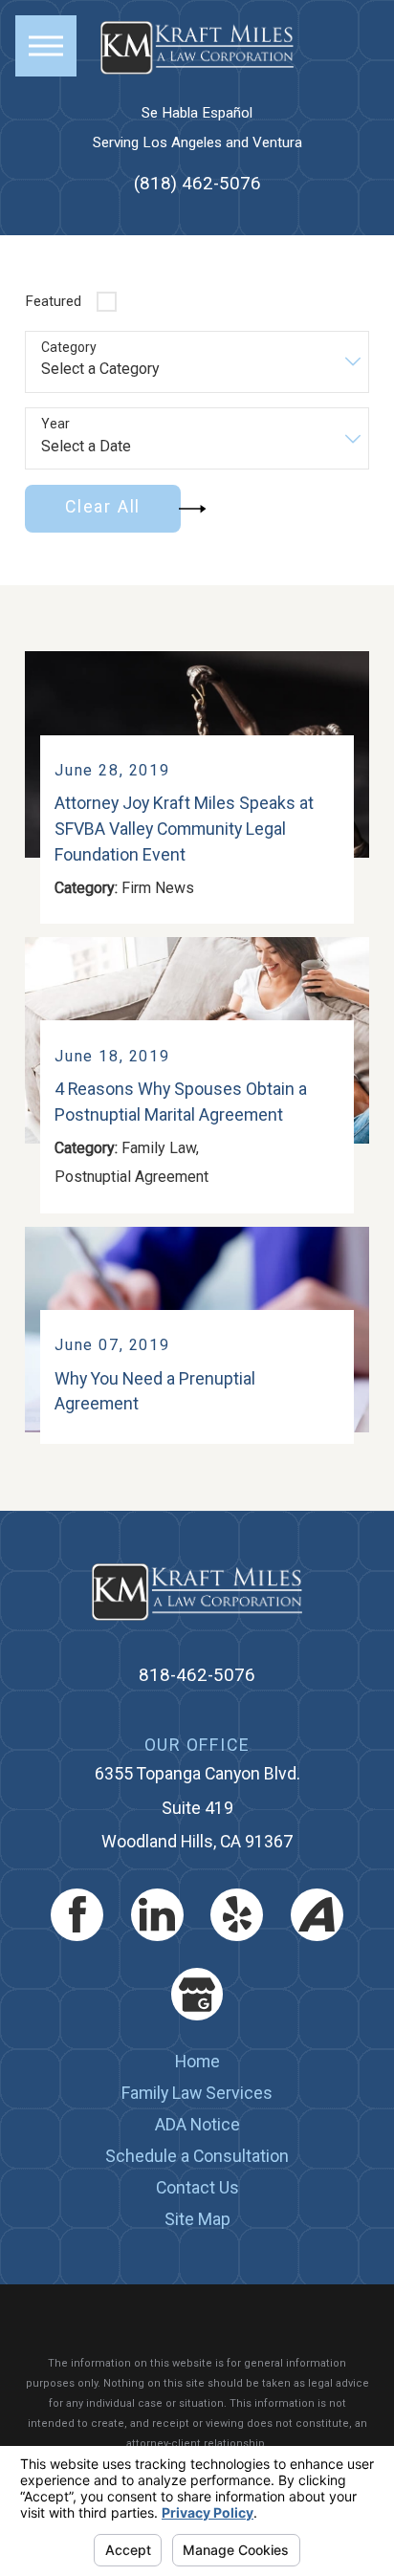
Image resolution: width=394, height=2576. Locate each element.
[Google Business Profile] (197, 1994)
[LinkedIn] (157, 1915)
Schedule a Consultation (197, 2156)
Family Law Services (197, 2093)
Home (197, 2061)
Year (55, 424)
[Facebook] (77, 1915)
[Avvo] (317, 1915)
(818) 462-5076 (197, 183)
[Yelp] (237, 1915)
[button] (46, 46)
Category (69, 347)
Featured (53, 301)
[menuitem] (197, 2062)
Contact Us (197, 2187)
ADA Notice (197, 2124)
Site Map (197, 2219)
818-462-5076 (197, 1675)
